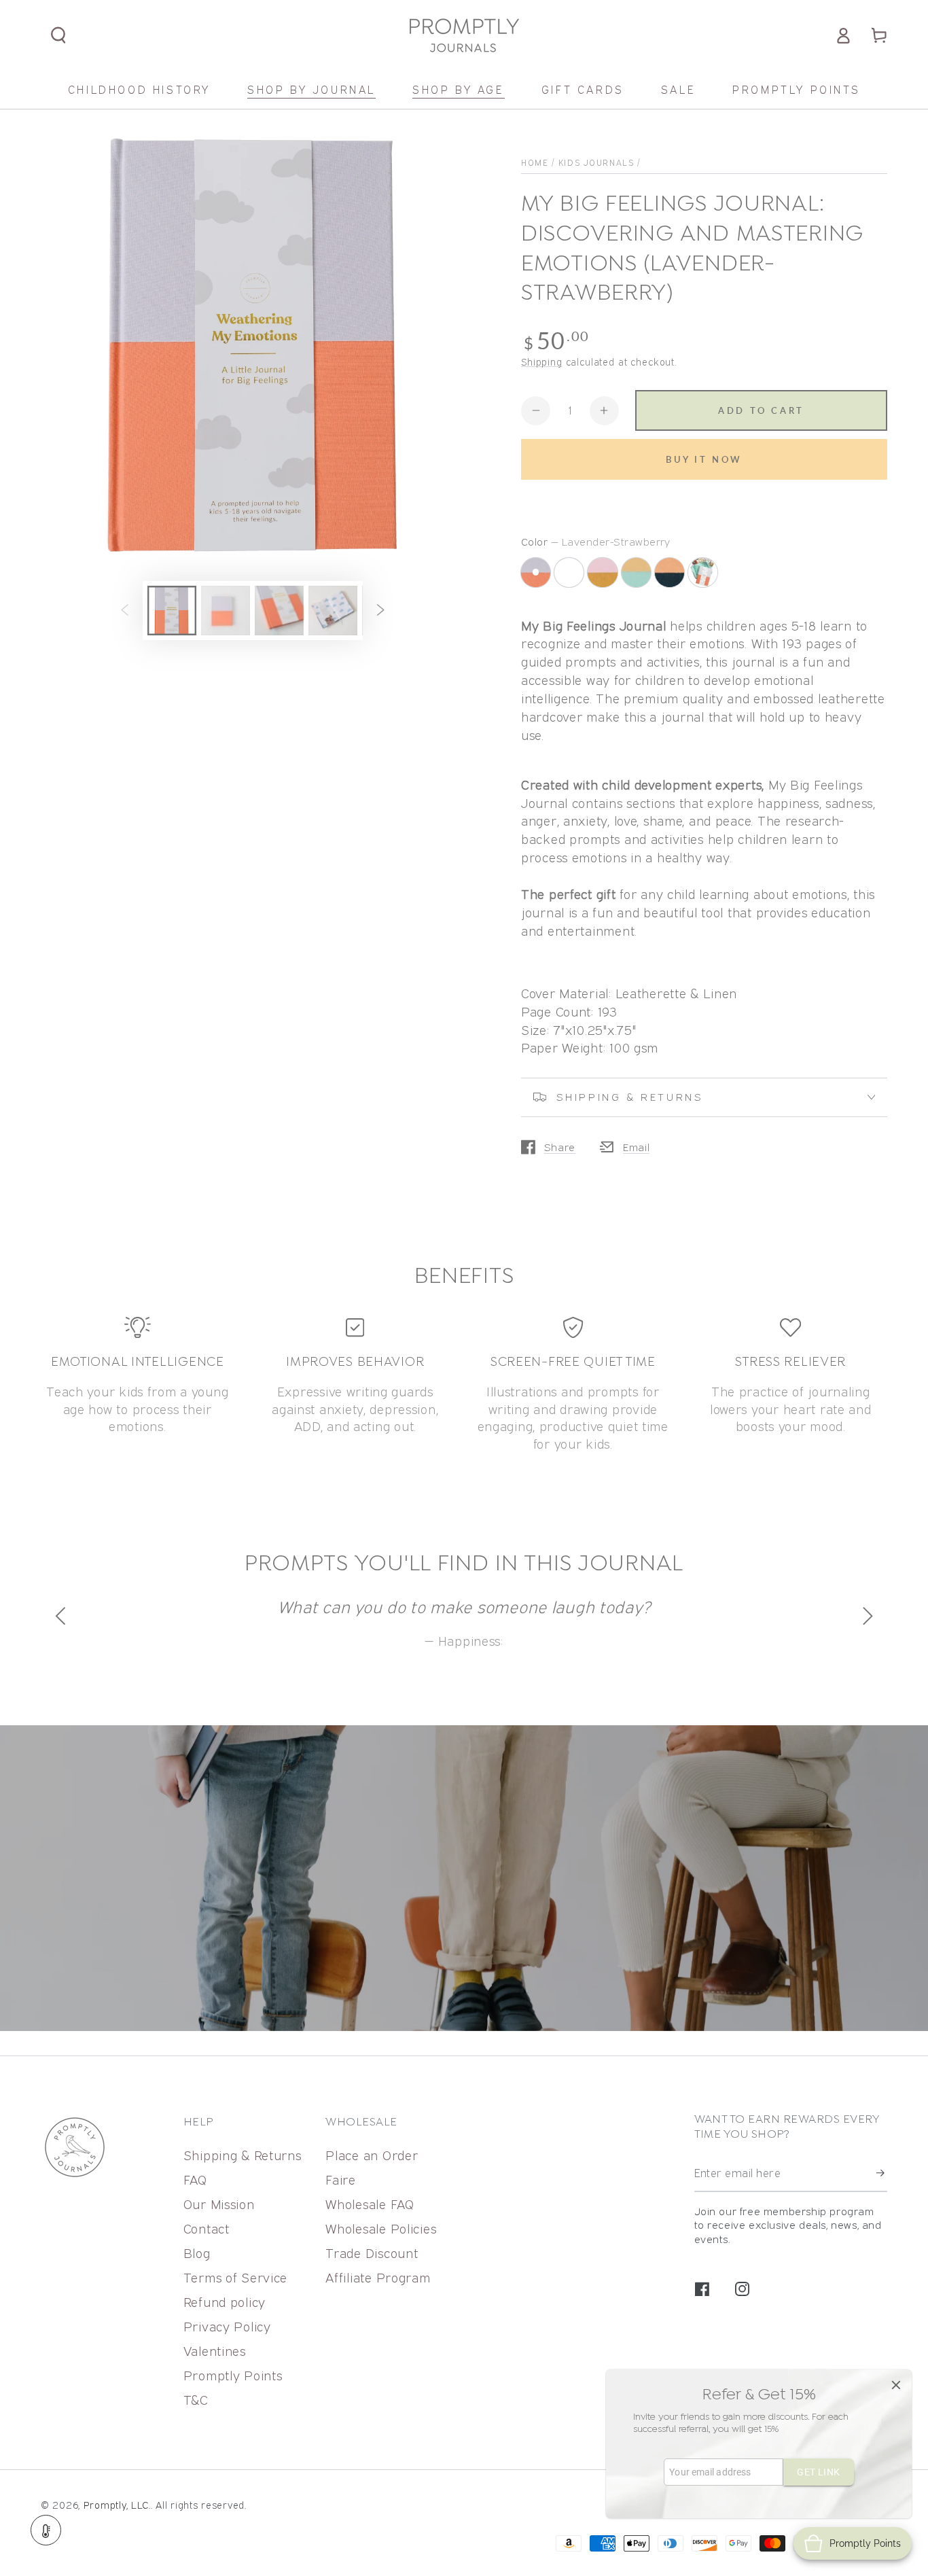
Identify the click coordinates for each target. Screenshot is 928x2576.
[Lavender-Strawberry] (536, 572)
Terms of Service (236, 2277)
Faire (341, 2180)
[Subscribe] (882, 2173)
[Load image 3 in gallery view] (279, 611)
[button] (59, 36)
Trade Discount (372, 2253)
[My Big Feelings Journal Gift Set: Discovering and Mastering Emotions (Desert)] (571, 574)
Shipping (542, 362)
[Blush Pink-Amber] (604, 574)
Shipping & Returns (243, 2155)
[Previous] (63, 1616)
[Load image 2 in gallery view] (226, 611)
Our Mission (219, 2204)
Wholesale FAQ (370, 2204)
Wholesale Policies (381, 2228)
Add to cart (761, 410)
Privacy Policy (227, 2326)
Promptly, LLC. (117, 2505)
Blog (197, 2253)
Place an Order (372, 2155)
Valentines (215, 2351)
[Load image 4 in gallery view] (333, 611)
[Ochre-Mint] (638, 574)
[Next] (865, 1616)
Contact (207, 2228)
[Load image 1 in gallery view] (172, 611)
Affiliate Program (378, 2277)
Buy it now (704, 459)
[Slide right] (381, 611)
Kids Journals (596, 163)
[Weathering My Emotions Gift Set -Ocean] (705, 574)
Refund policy (225, 2302)
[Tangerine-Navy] (672, 574)
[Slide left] (125, 611)
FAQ (195, 2180)
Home (535, 163)
